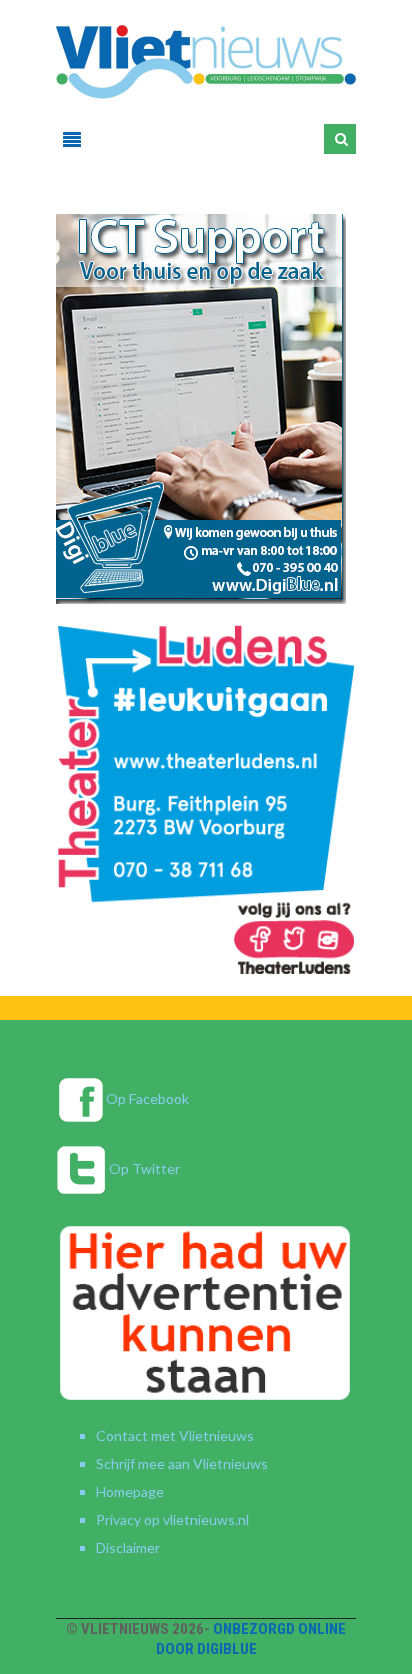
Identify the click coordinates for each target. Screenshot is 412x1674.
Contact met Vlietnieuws (175, 1435)
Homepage (130, 1491)
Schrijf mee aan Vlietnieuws (182, 1463)
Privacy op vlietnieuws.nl (172, 1519)
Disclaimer (128, 1547)
